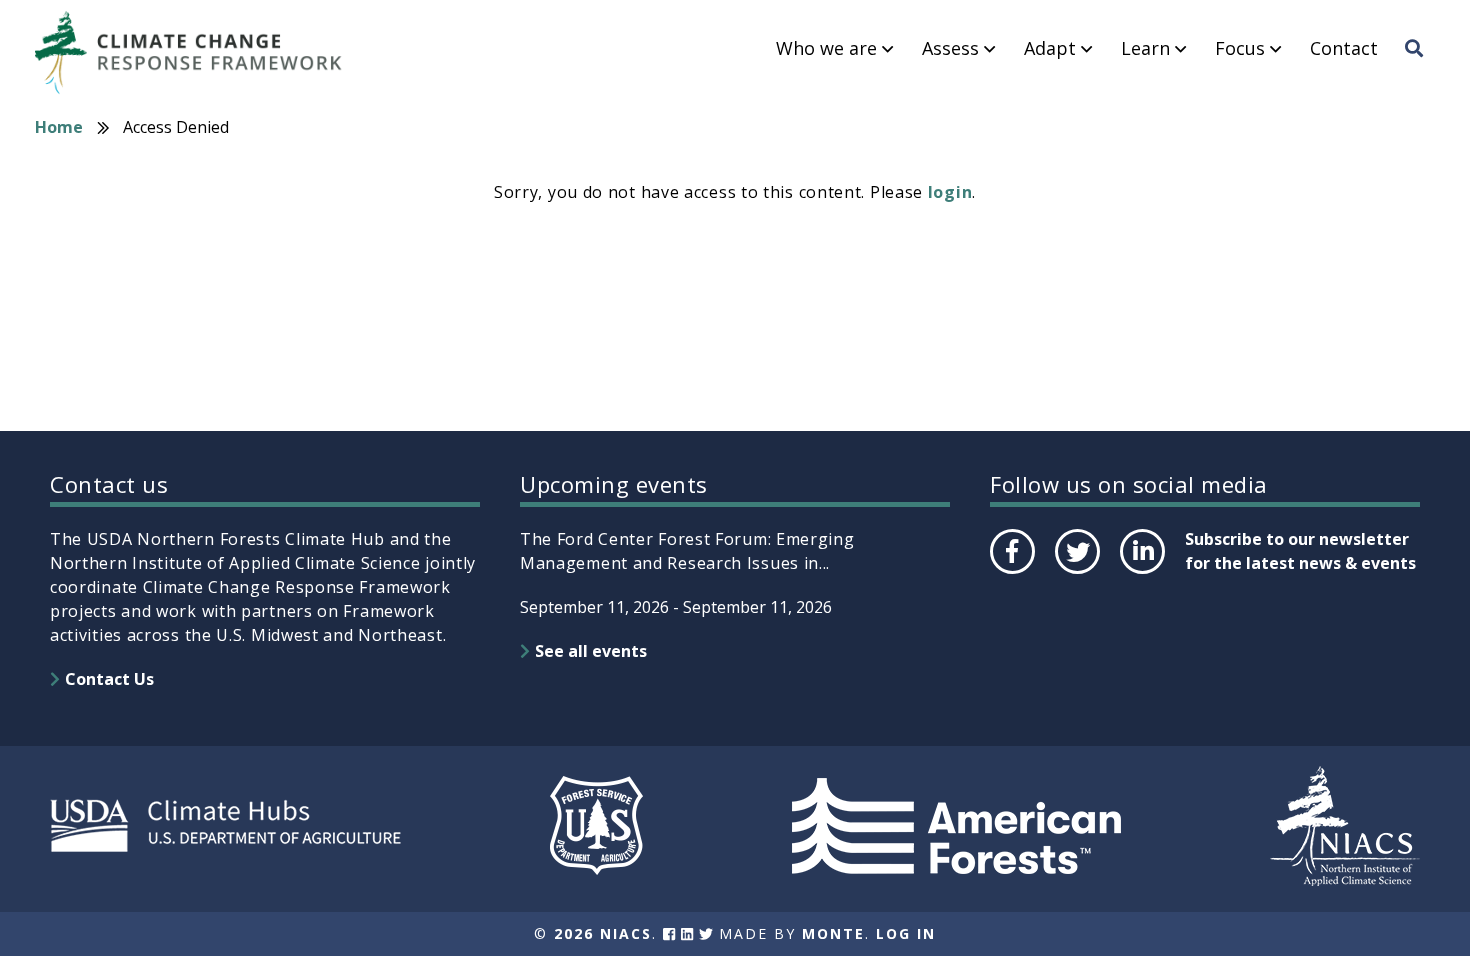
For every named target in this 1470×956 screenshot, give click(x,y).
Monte (833, 933)
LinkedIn (1140, 573)
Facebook (1011, 573)
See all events (591, 651)
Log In (906, 933)
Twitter (1077, 573)
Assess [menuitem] (950, 49)
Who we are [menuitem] (826, 49)
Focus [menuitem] (1240, 49)
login (950, 192)
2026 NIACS (603, 933)
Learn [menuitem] (1145, 49)
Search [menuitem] (1420, 67)
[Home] (198, 52)
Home (59, 127)
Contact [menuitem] (1344, 49)
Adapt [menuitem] (1050, 49)
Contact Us (109, 679)
